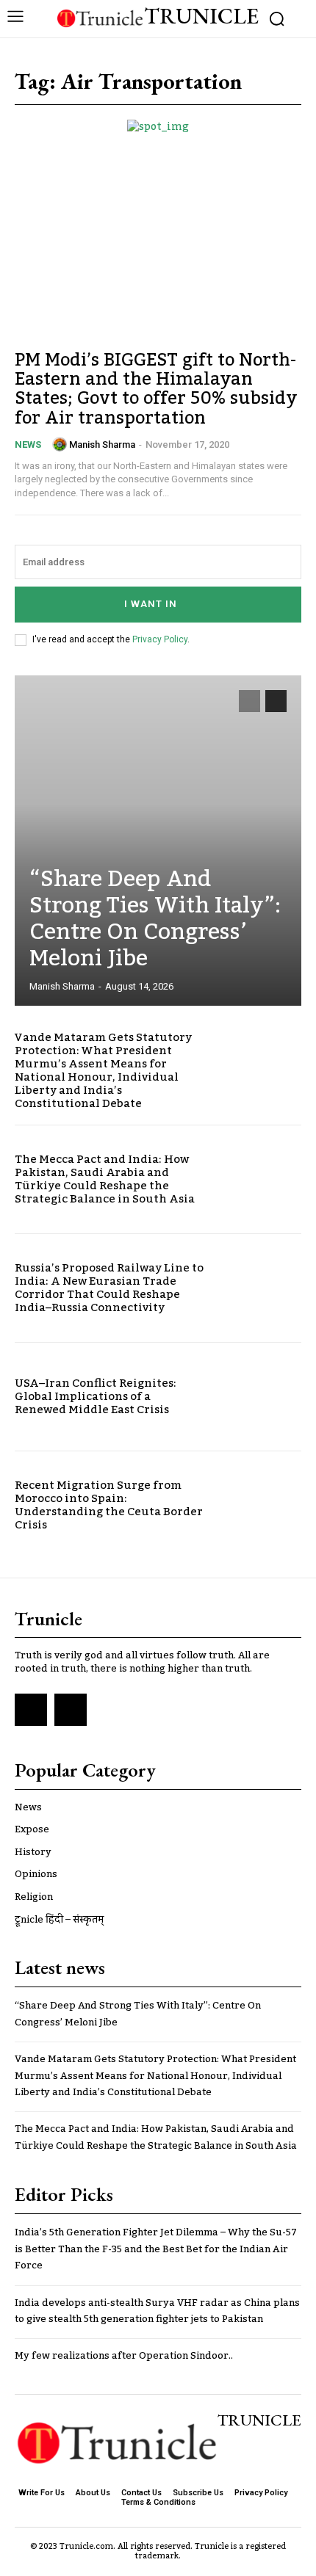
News (28, 445)
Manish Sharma (102, 445)
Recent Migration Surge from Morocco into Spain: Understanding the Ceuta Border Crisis (109, 1505)
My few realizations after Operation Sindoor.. (124, 2356)
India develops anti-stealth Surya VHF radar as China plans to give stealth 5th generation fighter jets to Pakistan (157, 2311)
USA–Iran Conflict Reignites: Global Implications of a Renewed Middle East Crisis (96, 1396)
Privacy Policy (160, 639)
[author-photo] (60, 444)
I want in (151, 604)
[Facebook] (31, 1710)
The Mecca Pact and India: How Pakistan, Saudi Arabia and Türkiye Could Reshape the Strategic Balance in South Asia (105, 1179)
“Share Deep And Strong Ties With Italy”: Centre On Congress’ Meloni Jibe (155, 919)
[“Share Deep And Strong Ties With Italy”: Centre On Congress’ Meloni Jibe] (158, 841)
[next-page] (276, 701)
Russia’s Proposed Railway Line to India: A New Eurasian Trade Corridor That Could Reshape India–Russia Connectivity (109, 1288)
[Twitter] (71, 1710)
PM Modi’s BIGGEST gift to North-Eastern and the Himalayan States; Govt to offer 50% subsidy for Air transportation (156, 389)
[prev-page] (249, 701)
